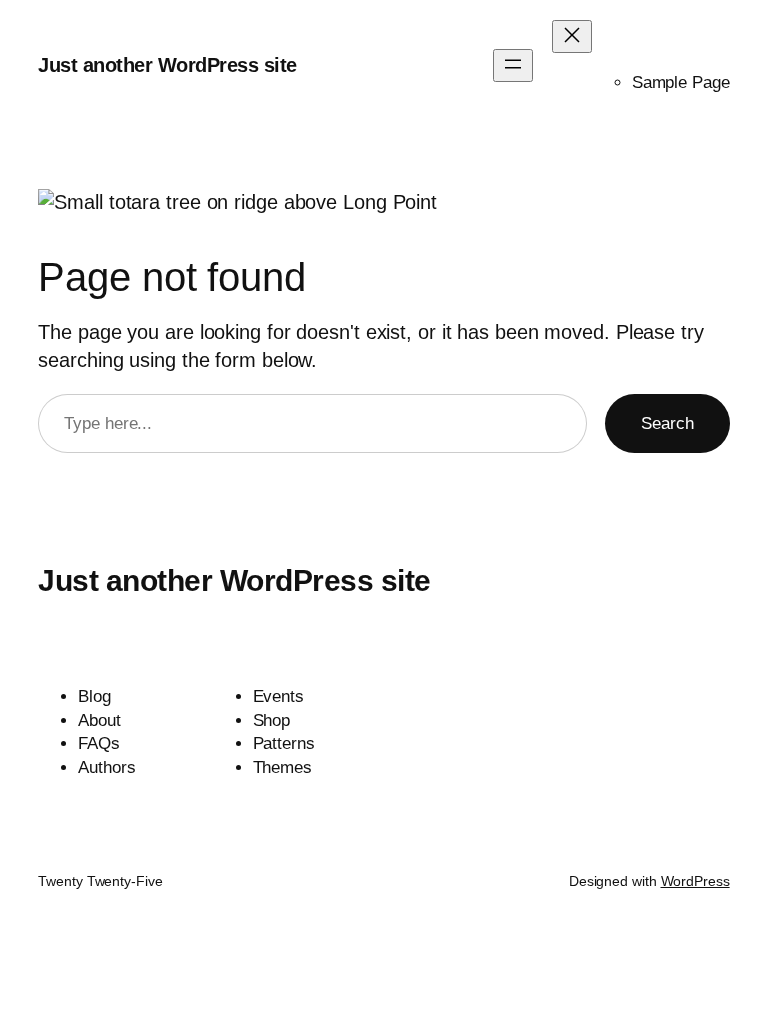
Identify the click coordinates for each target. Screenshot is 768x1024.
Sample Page (681, 82)
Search (667, 423)
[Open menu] (513, 65)
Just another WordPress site (167, 65)
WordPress (695, 881)
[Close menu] (572, 36)
